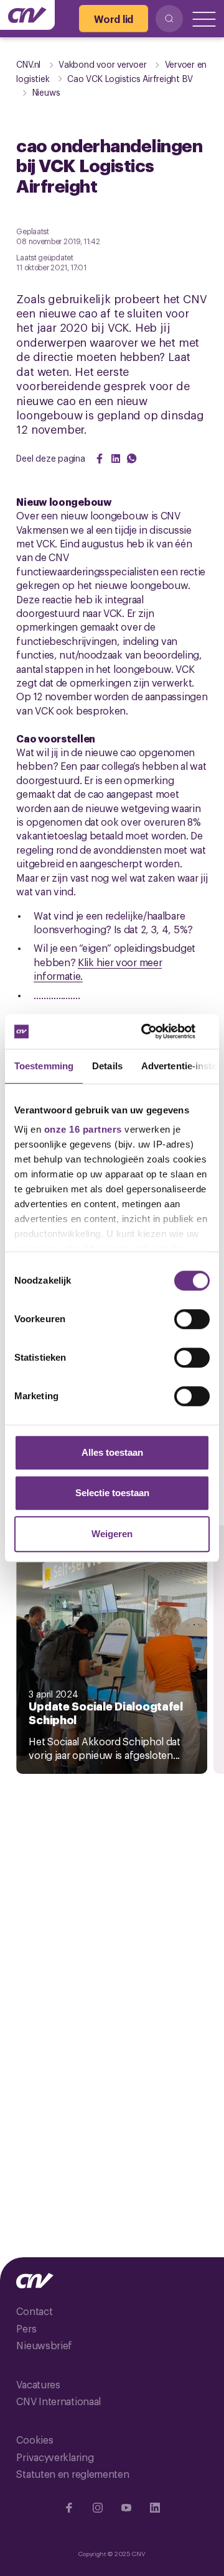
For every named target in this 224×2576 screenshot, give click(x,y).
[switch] (192, 1319)
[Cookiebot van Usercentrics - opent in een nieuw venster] (158, 1031)
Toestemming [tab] (44, 1066)
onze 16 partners (83, 1129)
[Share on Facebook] (100, 459)
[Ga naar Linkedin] (155, 2508)
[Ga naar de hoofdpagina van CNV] (27, 15)
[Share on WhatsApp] (132, 459)
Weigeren (112, 1534)
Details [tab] (107, 1066)
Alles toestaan (112, 1452)
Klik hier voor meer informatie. (98, 969)
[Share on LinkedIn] (116, 459)
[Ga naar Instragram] (98, 2508)
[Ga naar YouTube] (126, 2508)
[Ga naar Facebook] (69, 2508)
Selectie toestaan (112, 1493)
